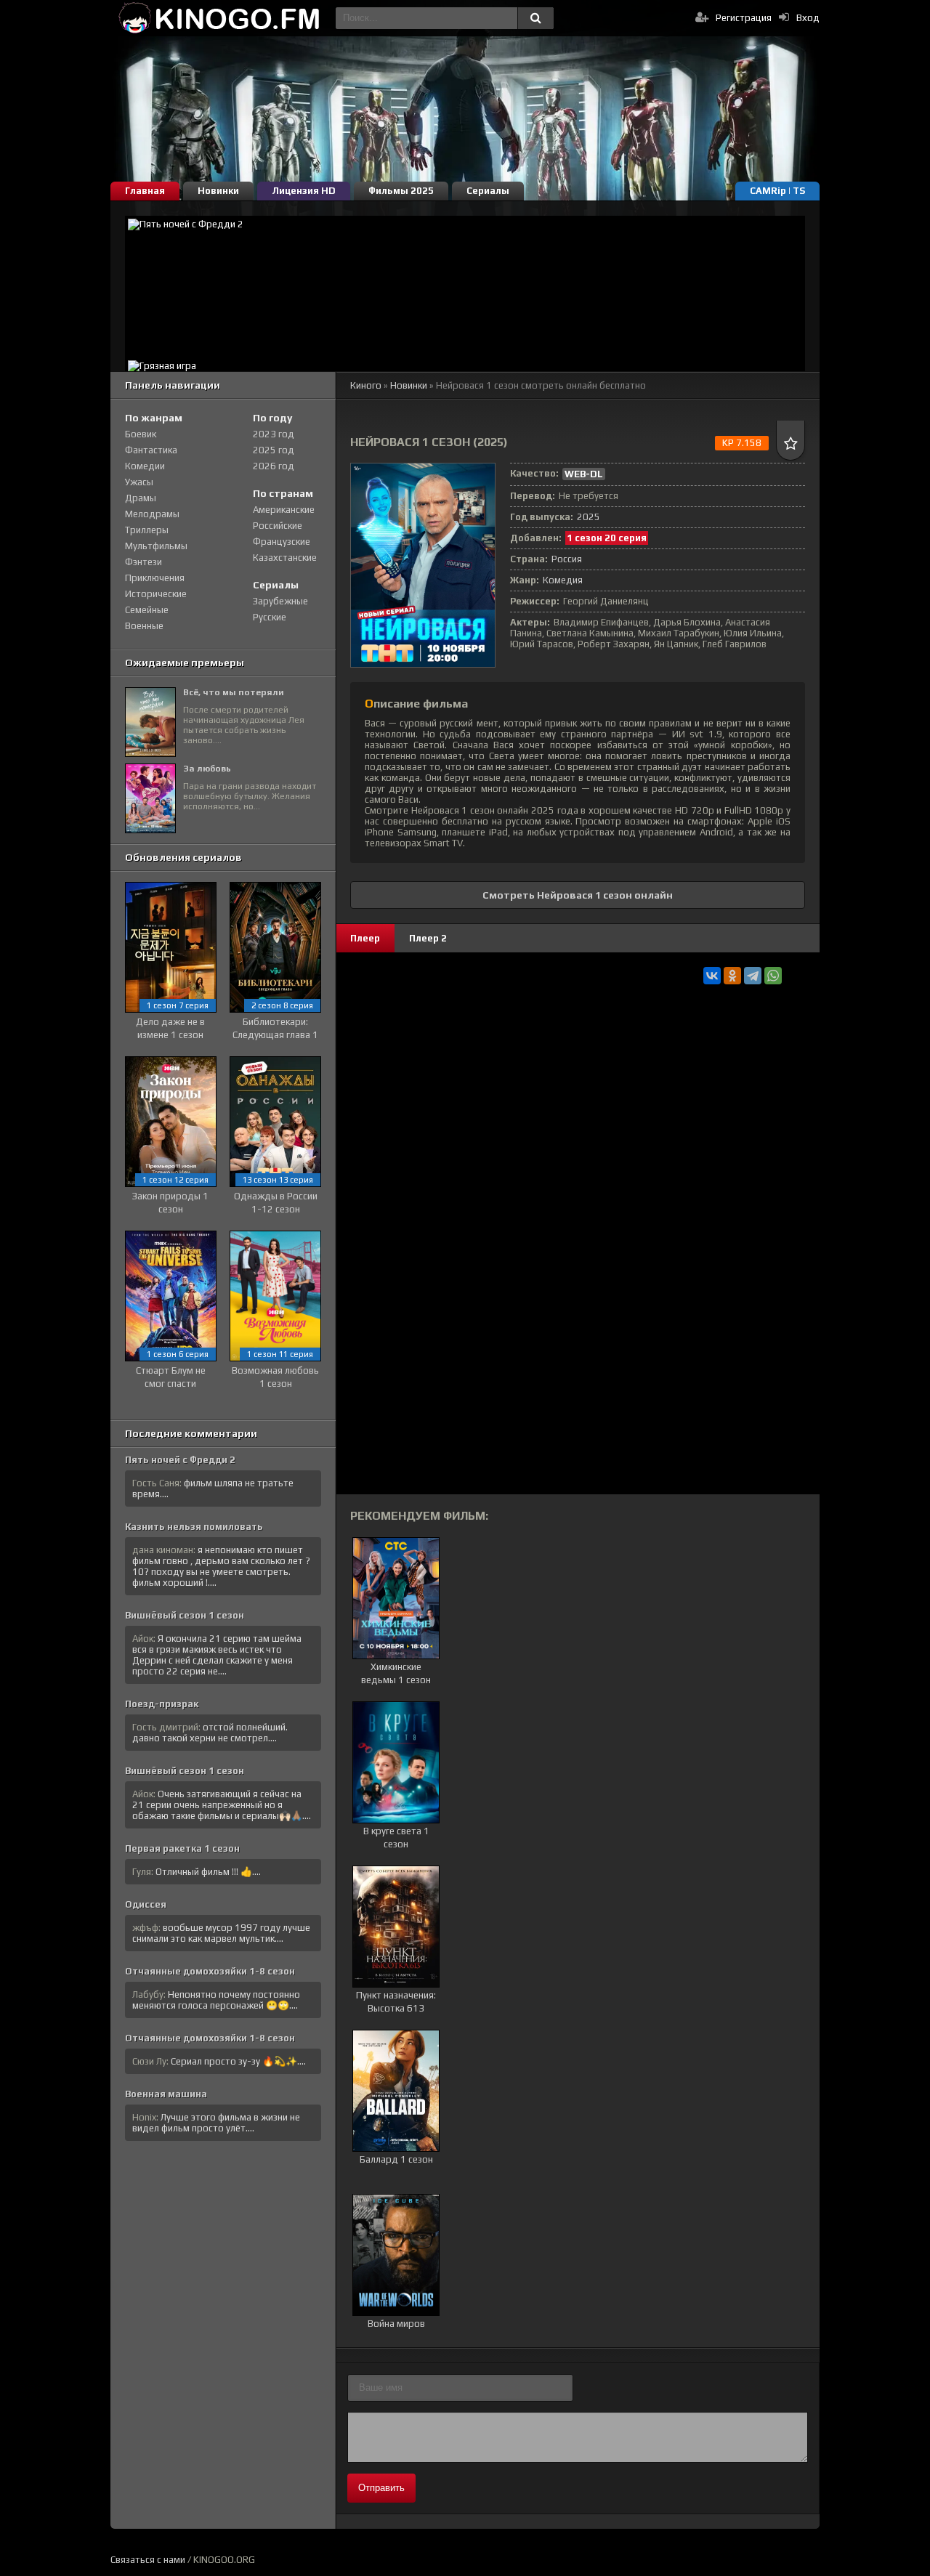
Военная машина (166, 2094)
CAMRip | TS (777, 191)
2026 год (274, 466)
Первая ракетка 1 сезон (182, 1848)
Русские (270, 617)
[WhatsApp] (773, 976)
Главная (145, 191)
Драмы (141, 498)
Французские (282, 542)
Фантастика (151, 450)
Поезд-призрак (162, 1704)
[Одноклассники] (732, 976)
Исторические (156, 594)
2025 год (274, 450)
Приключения (155, 578)
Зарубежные (280, 601)
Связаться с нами (148, 2560)
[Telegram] (753, 976)
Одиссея (146, 1904)
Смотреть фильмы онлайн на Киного (219, 18)
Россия (567, 559)
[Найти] (535, 18)
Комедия (563, 580)
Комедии (145, 466)
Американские (284, 510)
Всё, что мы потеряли (234, 692)
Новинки (218, 191)
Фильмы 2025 (401, 191)
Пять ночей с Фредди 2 (180, 1460)
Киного (366, 385)
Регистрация (744, 18)
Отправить (381, 2488)
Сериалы (488, 191)
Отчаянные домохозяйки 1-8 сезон (210, 1971)
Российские (278, 526)
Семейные (147, 610)
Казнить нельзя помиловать (194, 1527)
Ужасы (139, 482)
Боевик (141, 434)
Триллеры (147, 530)
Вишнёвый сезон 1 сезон (185, 1615)
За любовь (207, 769)
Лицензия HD (304, 191)
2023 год (274, 434)
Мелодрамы (152, 514)
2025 (589, 517)
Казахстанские (285, 558)
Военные (144, 626)
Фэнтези (143, 562)
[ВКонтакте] (712, 976)
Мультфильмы (156, 546)
